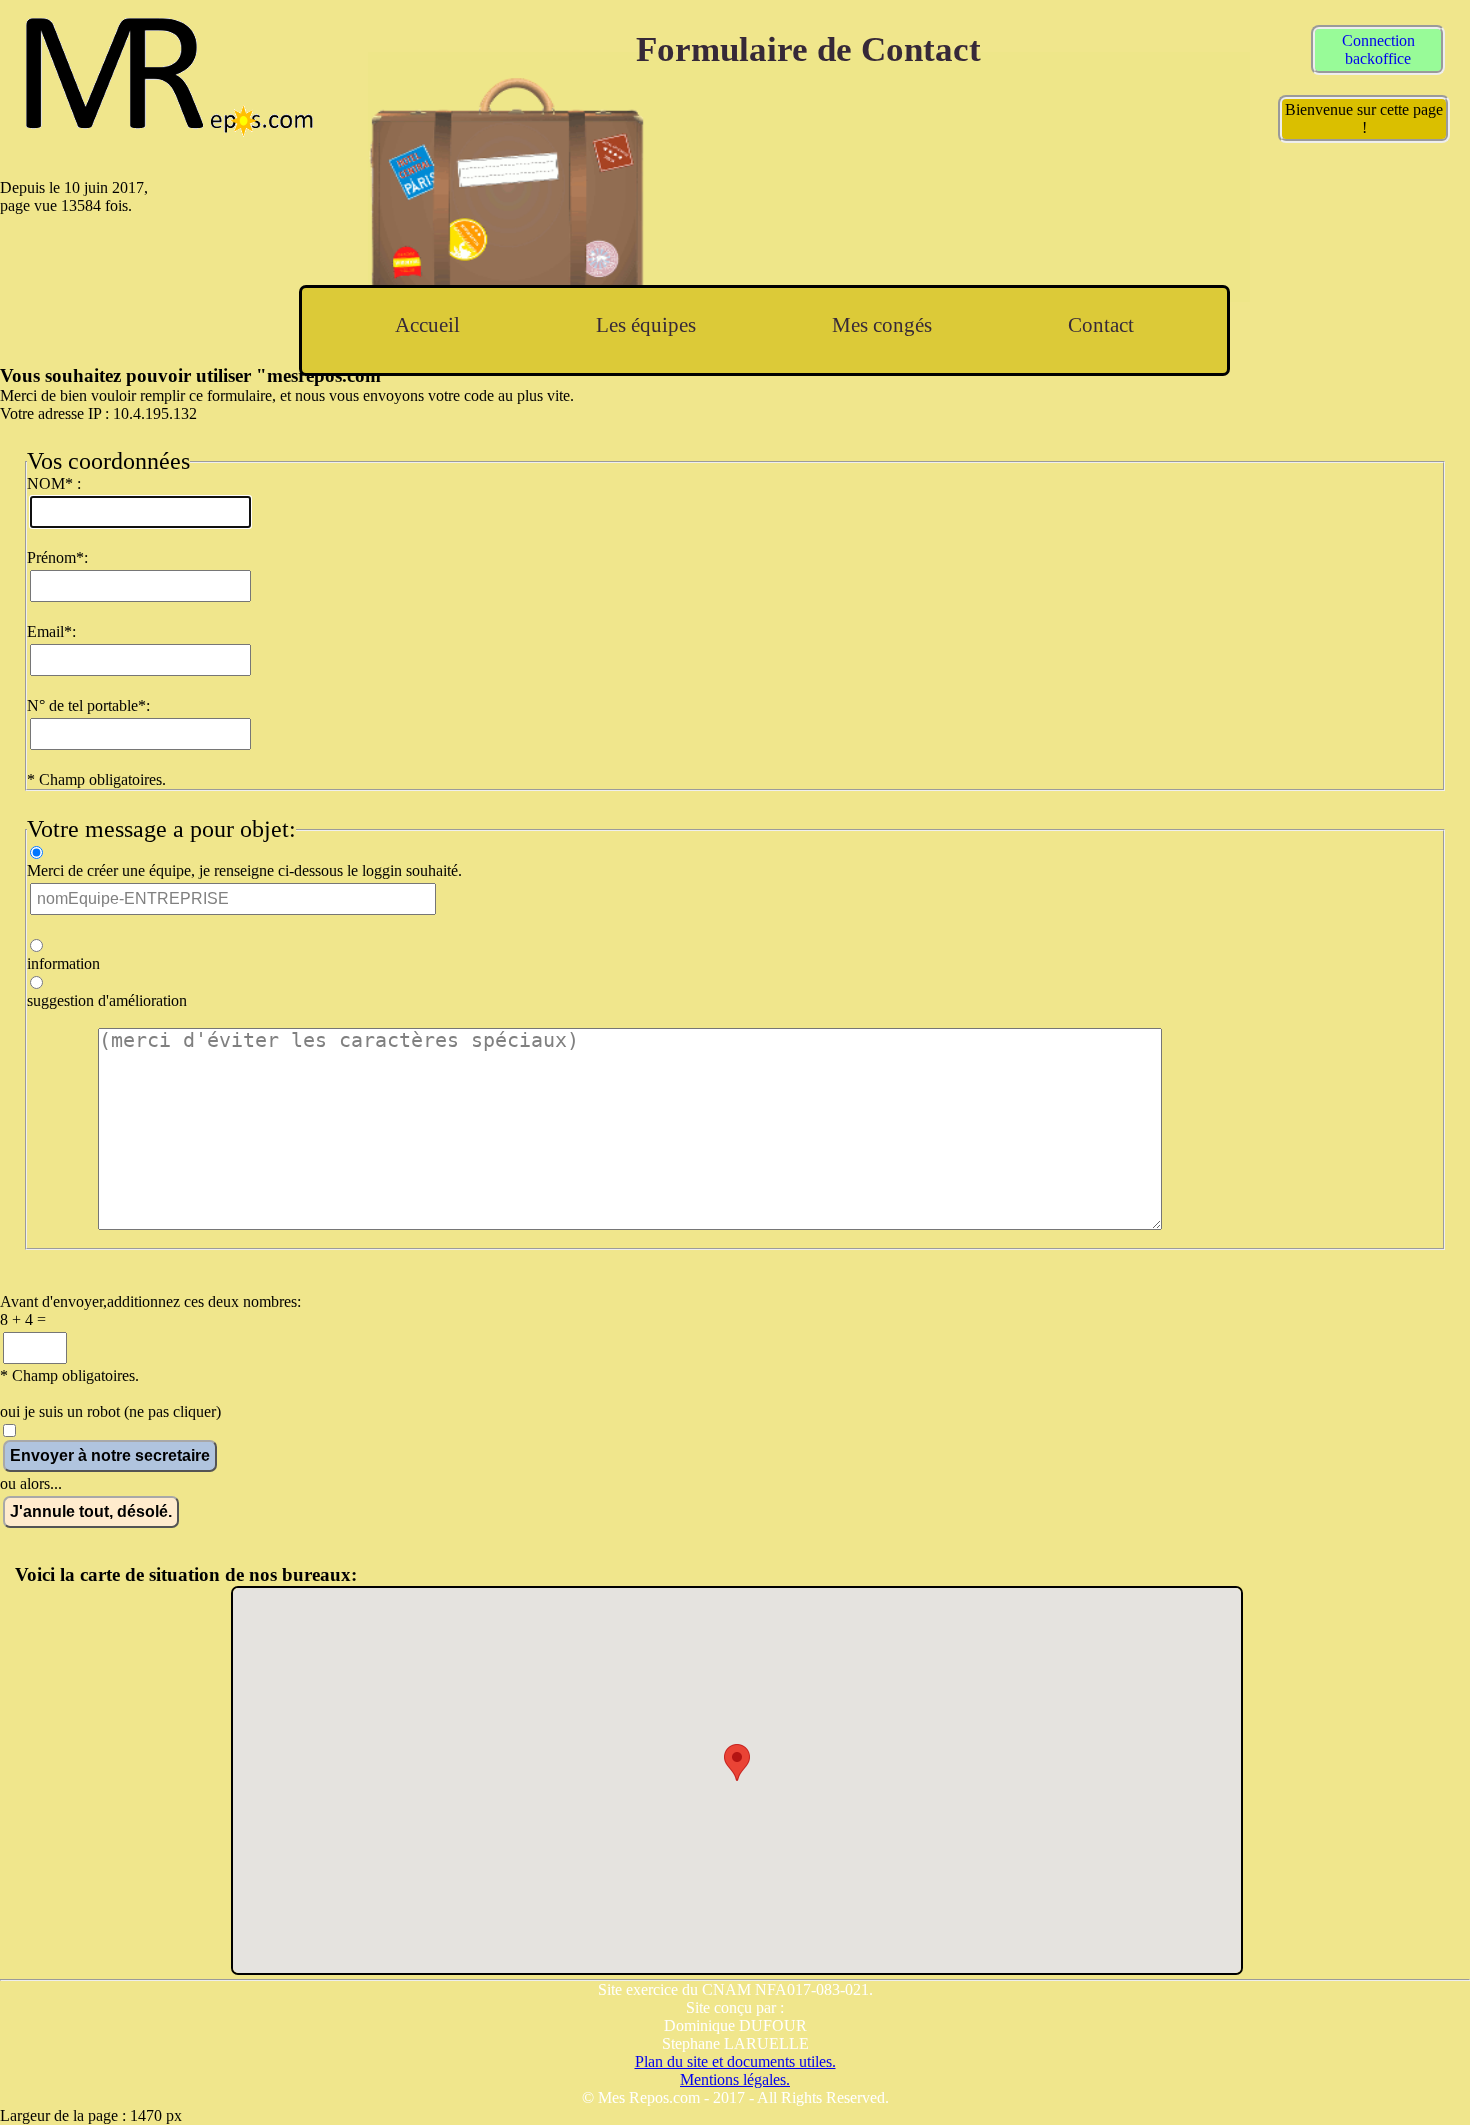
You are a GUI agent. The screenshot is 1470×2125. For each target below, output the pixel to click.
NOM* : (54, 483)
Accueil (427, 324)
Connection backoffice (1378, 49)
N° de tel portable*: (88, 705)
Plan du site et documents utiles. (735, 2061)
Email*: (51, 631)
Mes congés (882, 324)
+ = (23, 1319)
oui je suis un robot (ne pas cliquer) (110, 1411)
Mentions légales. (735, 2079)
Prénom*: (57, 557)
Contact (1101, 324)
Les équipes (646, 324)
